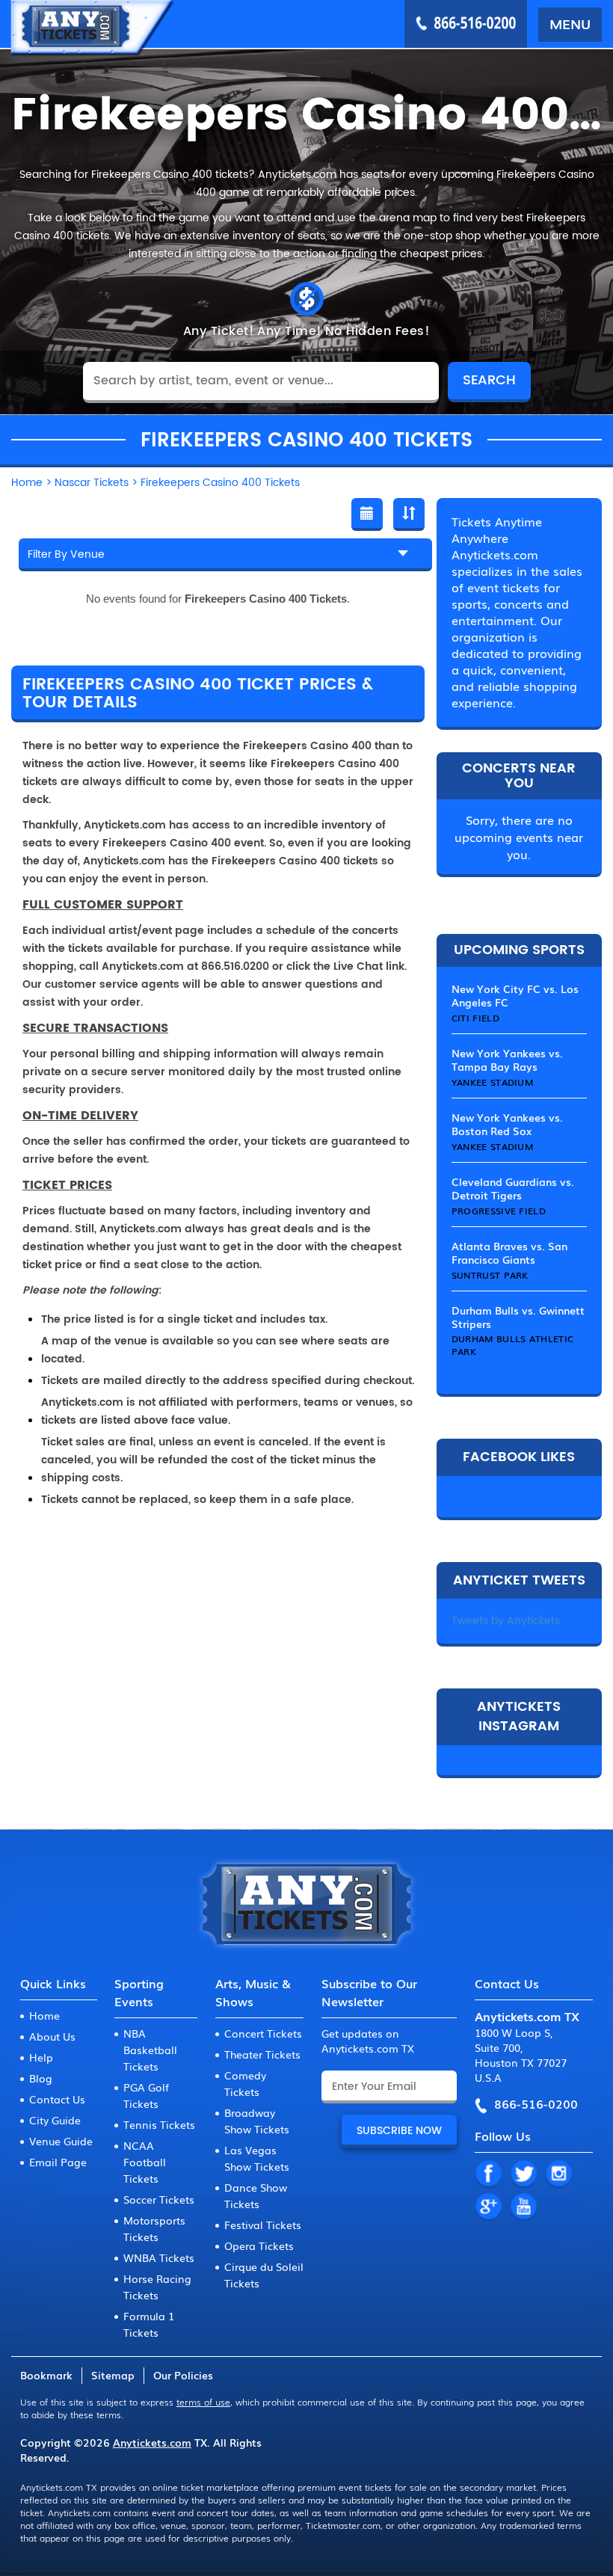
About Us (52, 2036)
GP (488, 2207)
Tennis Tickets (159, 2124)
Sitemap (113, 2375)
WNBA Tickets (159, 2257)
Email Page (58, 2162)
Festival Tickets (263, 2225)
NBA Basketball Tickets (150, 2050)
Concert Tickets (263, 2033)
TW (523, 2174)
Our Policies (183, 2375)
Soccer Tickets (159, 2199)
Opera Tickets (259, 2245)
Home (44, 2015)
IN (558, 2174)
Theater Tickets (262, 2054)
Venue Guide (61, 2141)
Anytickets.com (152, 2442)
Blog (41, 2078)
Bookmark (46, 2375)
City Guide (55, 2120)
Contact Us (57, 2099)
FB (488, 2174)
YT (523, 2207)
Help (41, 2057)
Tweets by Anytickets (506, 1621)
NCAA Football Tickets (145, 2162)
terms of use (203, 2402)
